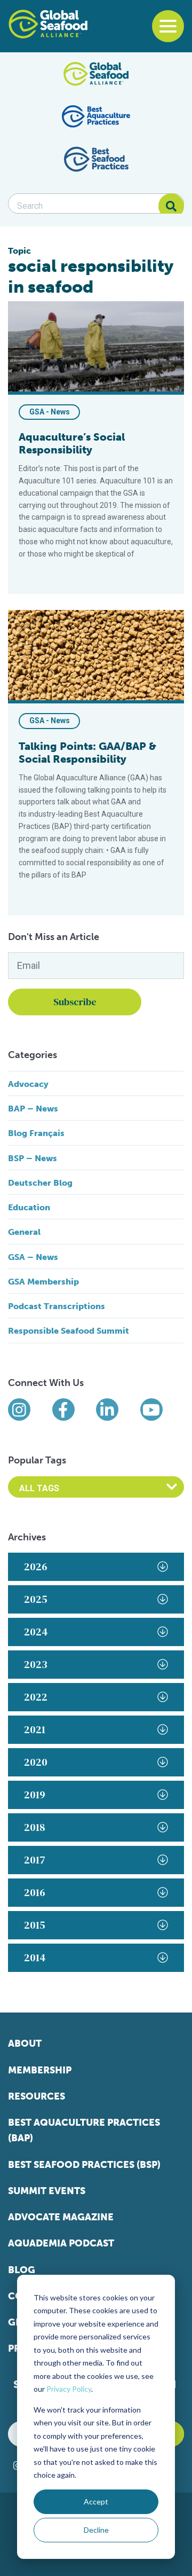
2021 (35, 1729)
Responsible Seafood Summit (69, 1331)
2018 (35, 1827)
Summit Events (47, 2191)
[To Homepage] (48, 24)
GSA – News (33, 1257)
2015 (35, 1925)
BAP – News (33, 1109)
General (24, 1232)
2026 (36, 1567)
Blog (22, 2270)
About (25, 2043)
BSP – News (33, 1158)
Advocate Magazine (61, 2217)
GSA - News (50, 412)
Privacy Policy (69, 2389)
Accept (96, 2501)
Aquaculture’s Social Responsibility (72, 443)
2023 (36, 1664)
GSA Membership (43, 1282)
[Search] (171, 206)
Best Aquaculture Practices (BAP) (84, 2130)
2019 (35, 1795)
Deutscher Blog (40, 1183)
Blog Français (36, 1133)
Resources (37, 2096)
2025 (36, 1599)
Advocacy (28, 1084)
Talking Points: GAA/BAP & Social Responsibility (87, 753)
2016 (35, 1892)
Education (29, 1207)
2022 (36, 1697)
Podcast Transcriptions (57, 1306)
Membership (40, 2070)
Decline (96, 2530)
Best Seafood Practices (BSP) (84, 2165)
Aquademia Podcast (61, 2243)
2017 (35, 1860)
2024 (36, 1632)
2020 (36, 1762)
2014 (35, 1958)
